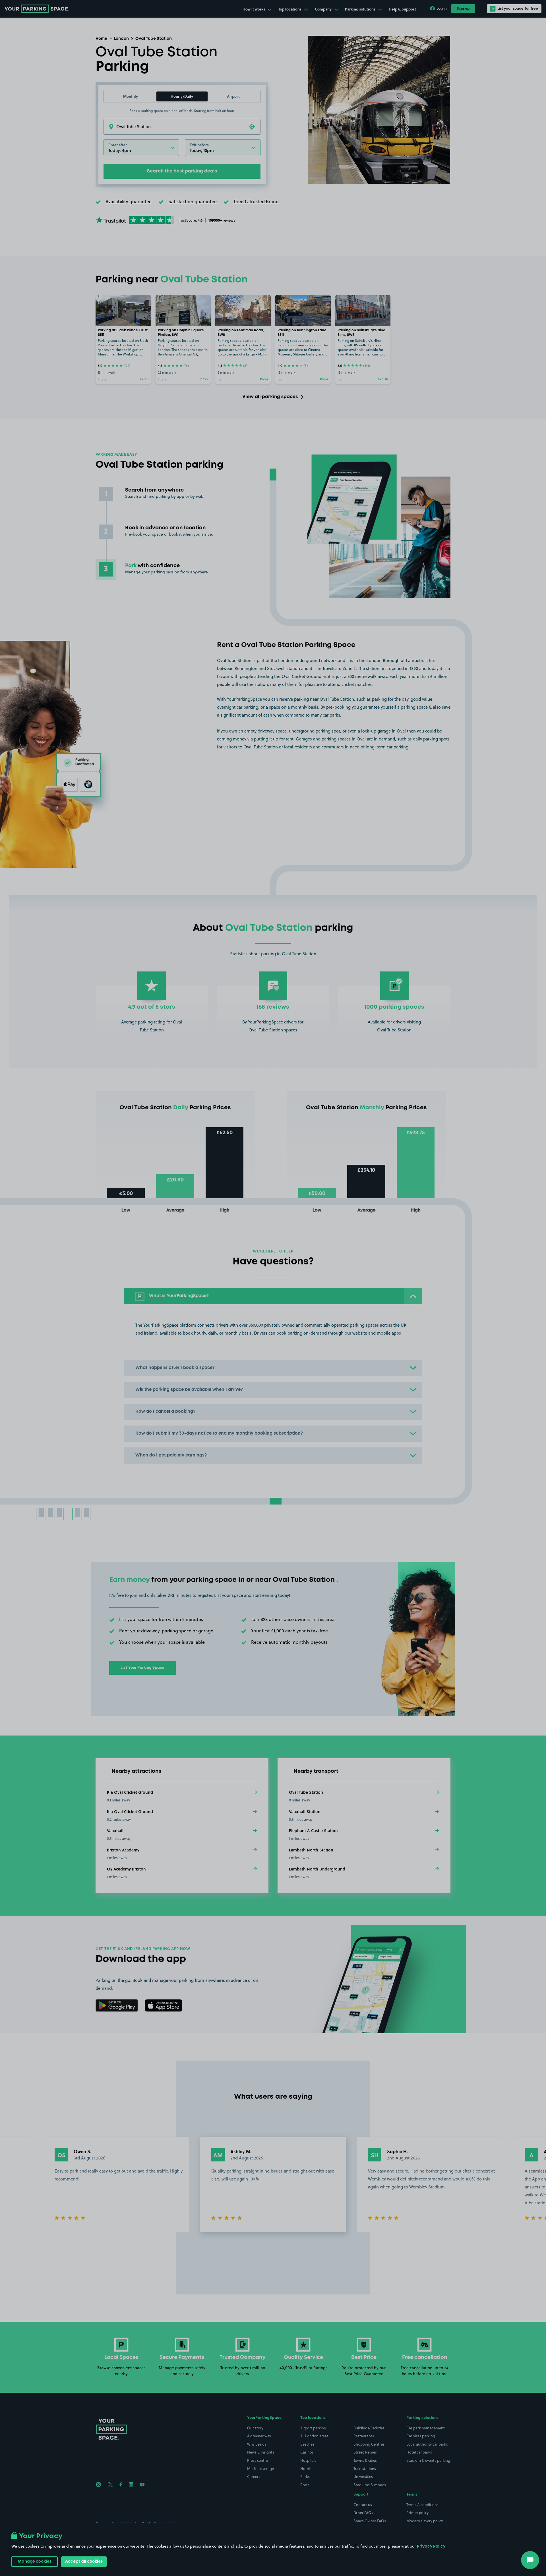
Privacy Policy (431, 2546)
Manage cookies (35, 2562)
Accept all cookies (84, 2562)
